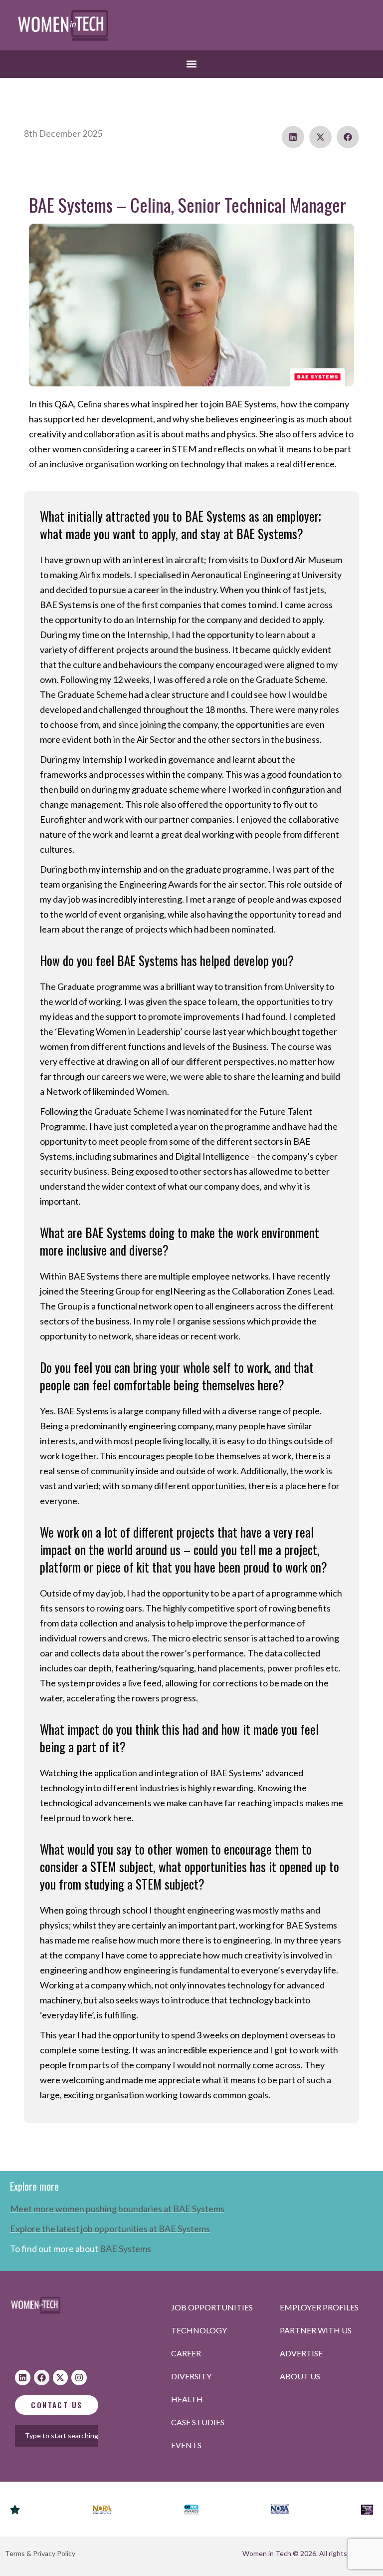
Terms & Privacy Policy (40, 2553)
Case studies (198, 2422)
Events (186, 2445)
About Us (300, 2376)
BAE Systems (125, 2249)
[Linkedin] (23, 2378)
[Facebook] (42, 2378)
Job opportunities (212, 2307)
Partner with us (316, 2330)
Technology (199, 2330)
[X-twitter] (61, 2378)
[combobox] (71, 2436)
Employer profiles (319, 2307)
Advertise (301, 2353)
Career (186, 2353)
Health (187, 2399)
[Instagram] (79, 2378)
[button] (192, 64)
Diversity (191, 2376)
